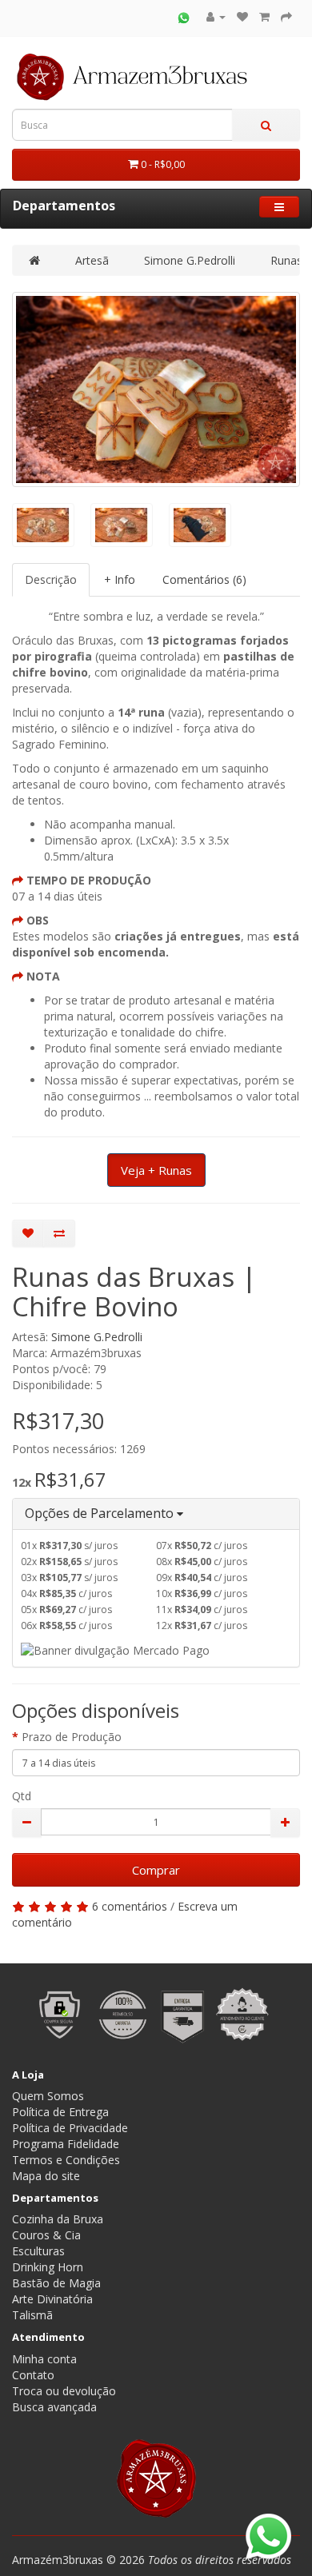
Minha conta (44, 2359)
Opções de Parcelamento (101, 1513)
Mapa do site (46, 2176)
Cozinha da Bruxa (58, 2219)
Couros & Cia (46, 2235)
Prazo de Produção (72, 1737)
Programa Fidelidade (66, 2144)
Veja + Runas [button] (156, 1170)
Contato (33, 2375)
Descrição (51, 579)
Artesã (92, 260)
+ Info (120, 579)
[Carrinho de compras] (264, 16)
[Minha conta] (216, 16)
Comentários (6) (204, 579)
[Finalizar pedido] (286, 16)
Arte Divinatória (52, 2299)
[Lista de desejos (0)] (242, 16)
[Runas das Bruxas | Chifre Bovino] (156, 389)
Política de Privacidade (70, 2128)
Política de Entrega (60, 2112)
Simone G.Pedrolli (190, 260)
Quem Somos (48, 2096)
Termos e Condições (66, 2160)
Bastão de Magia (56, 2283)
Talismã (32, 2315)
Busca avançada (54, 2407)
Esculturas (38, 2251)
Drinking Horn (48, 2267)
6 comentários (130, 1906)
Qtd (22, 1796)
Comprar (156, 1870)
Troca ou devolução (64, 2391)
